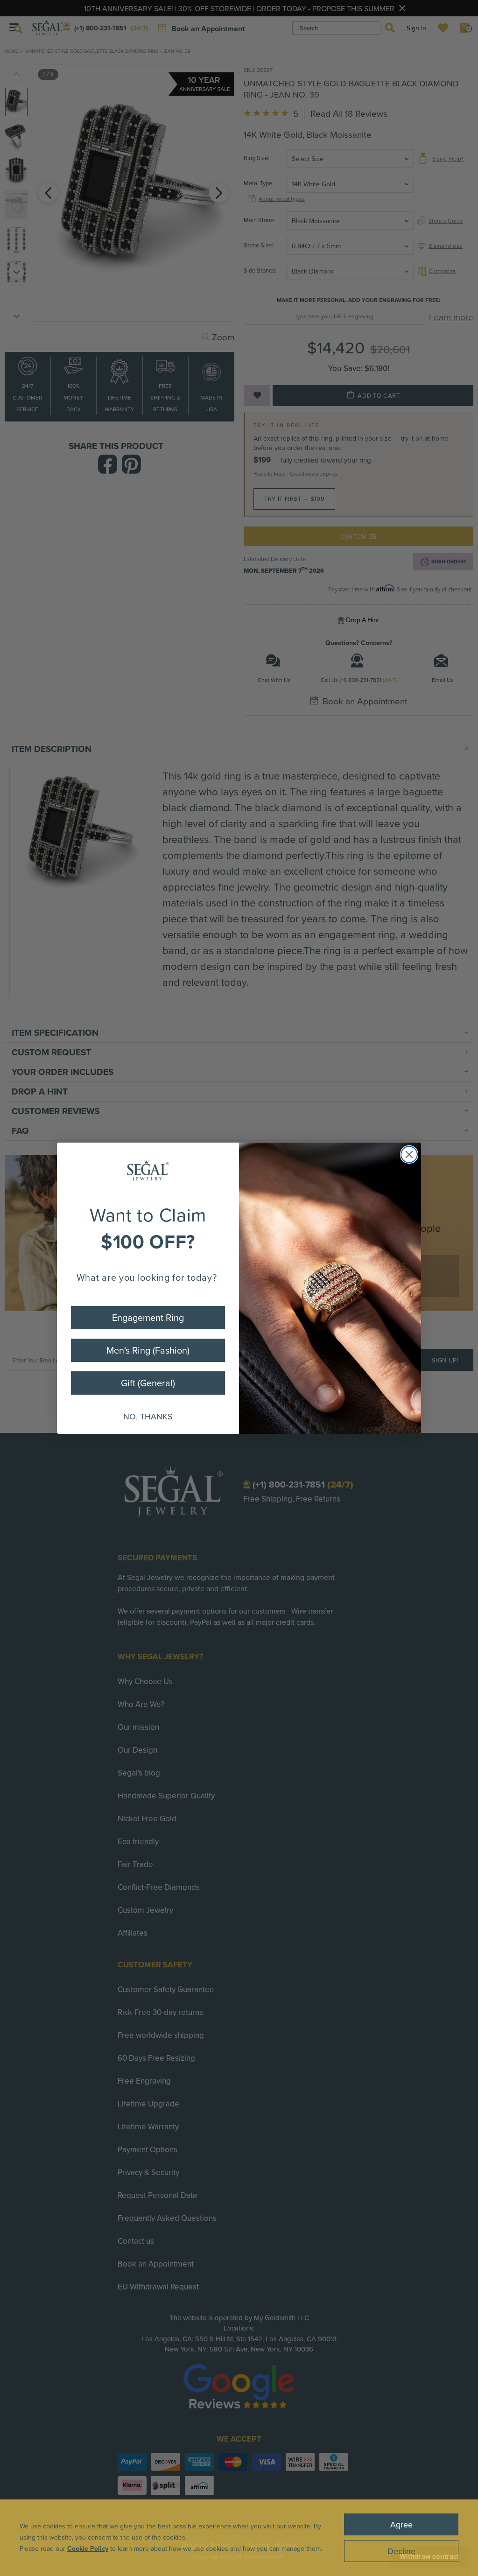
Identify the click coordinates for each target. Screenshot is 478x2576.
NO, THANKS (148, 1416)
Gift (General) (148, 1383)
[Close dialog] (409, 1155)
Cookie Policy (88, 2548)
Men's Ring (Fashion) (148, 1350)
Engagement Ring (148, 1317)
